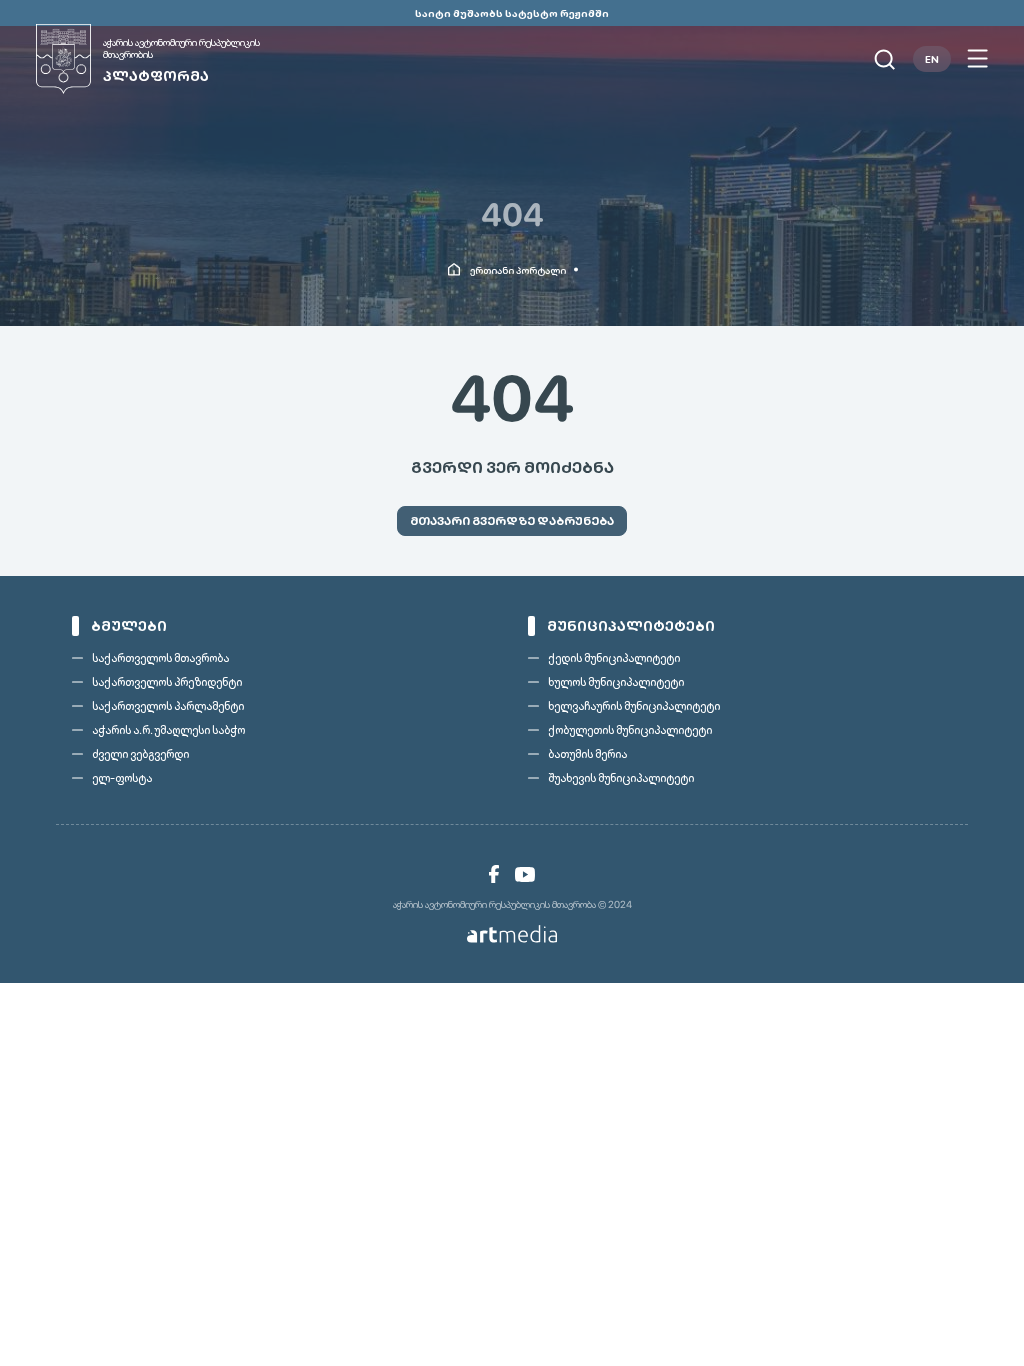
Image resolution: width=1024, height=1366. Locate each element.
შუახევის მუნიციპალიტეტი (621, 778)
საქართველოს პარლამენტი (168, 706)
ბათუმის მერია (587, 754)
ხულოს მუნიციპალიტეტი (616, 682)
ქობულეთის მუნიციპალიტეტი (630, 730)
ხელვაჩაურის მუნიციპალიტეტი (634, 706)
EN (932, 59)
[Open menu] (977, 59)
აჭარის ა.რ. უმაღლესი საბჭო (168, 730)
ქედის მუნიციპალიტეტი (614, 658)
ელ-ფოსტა (122, 778)
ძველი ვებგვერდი (140, 754)
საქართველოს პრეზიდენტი (167, 682)
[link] (494, 874)
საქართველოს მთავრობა (160, 658)
